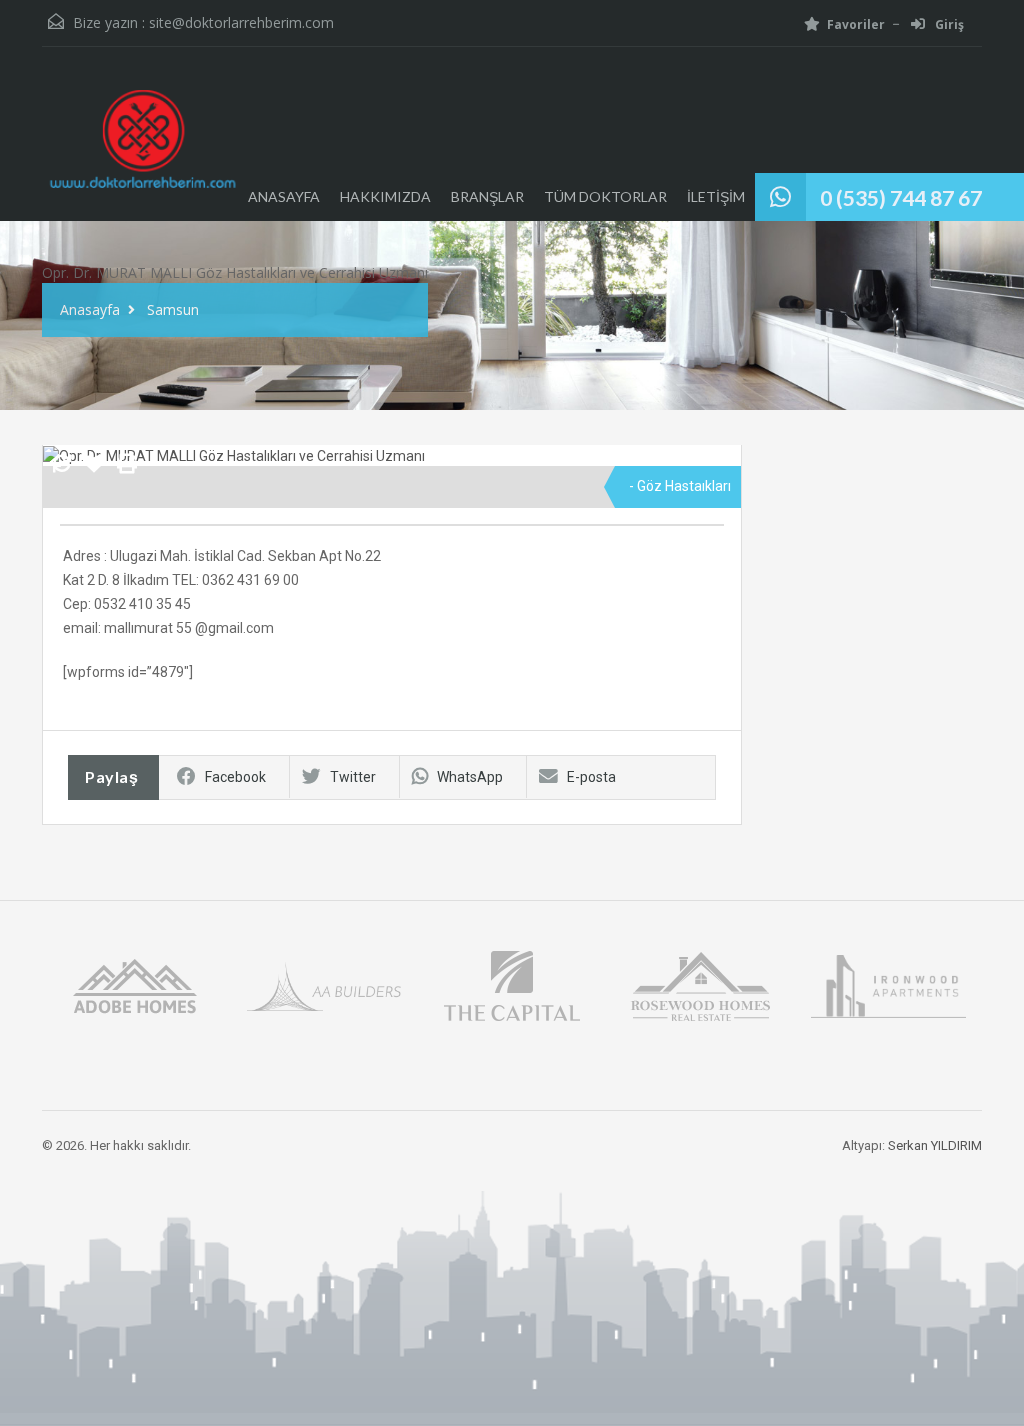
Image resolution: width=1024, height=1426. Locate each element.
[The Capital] (512, 984)
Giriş (948, 24)
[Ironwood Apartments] (888, 984)
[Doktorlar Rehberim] (142, 149)
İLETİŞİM (716, 196)
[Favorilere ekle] (94, 471)
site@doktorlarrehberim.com (241, 22)
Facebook (235, 777)
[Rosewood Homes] (700, 984)
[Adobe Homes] (135, 984)
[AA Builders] (324, 984)
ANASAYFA (284, 196)
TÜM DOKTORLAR (605, 196)
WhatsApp (470, 777)
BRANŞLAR (487, 196)
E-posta (591, 777)
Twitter (353, 777)
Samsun (173, 309)
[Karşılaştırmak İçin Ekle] (62, 465)
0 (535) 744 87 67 (901, 197)
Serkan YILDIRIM (935, 1145)
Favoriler (856, 24)
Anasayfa (90, 309)
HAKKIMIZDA (385, 196)
